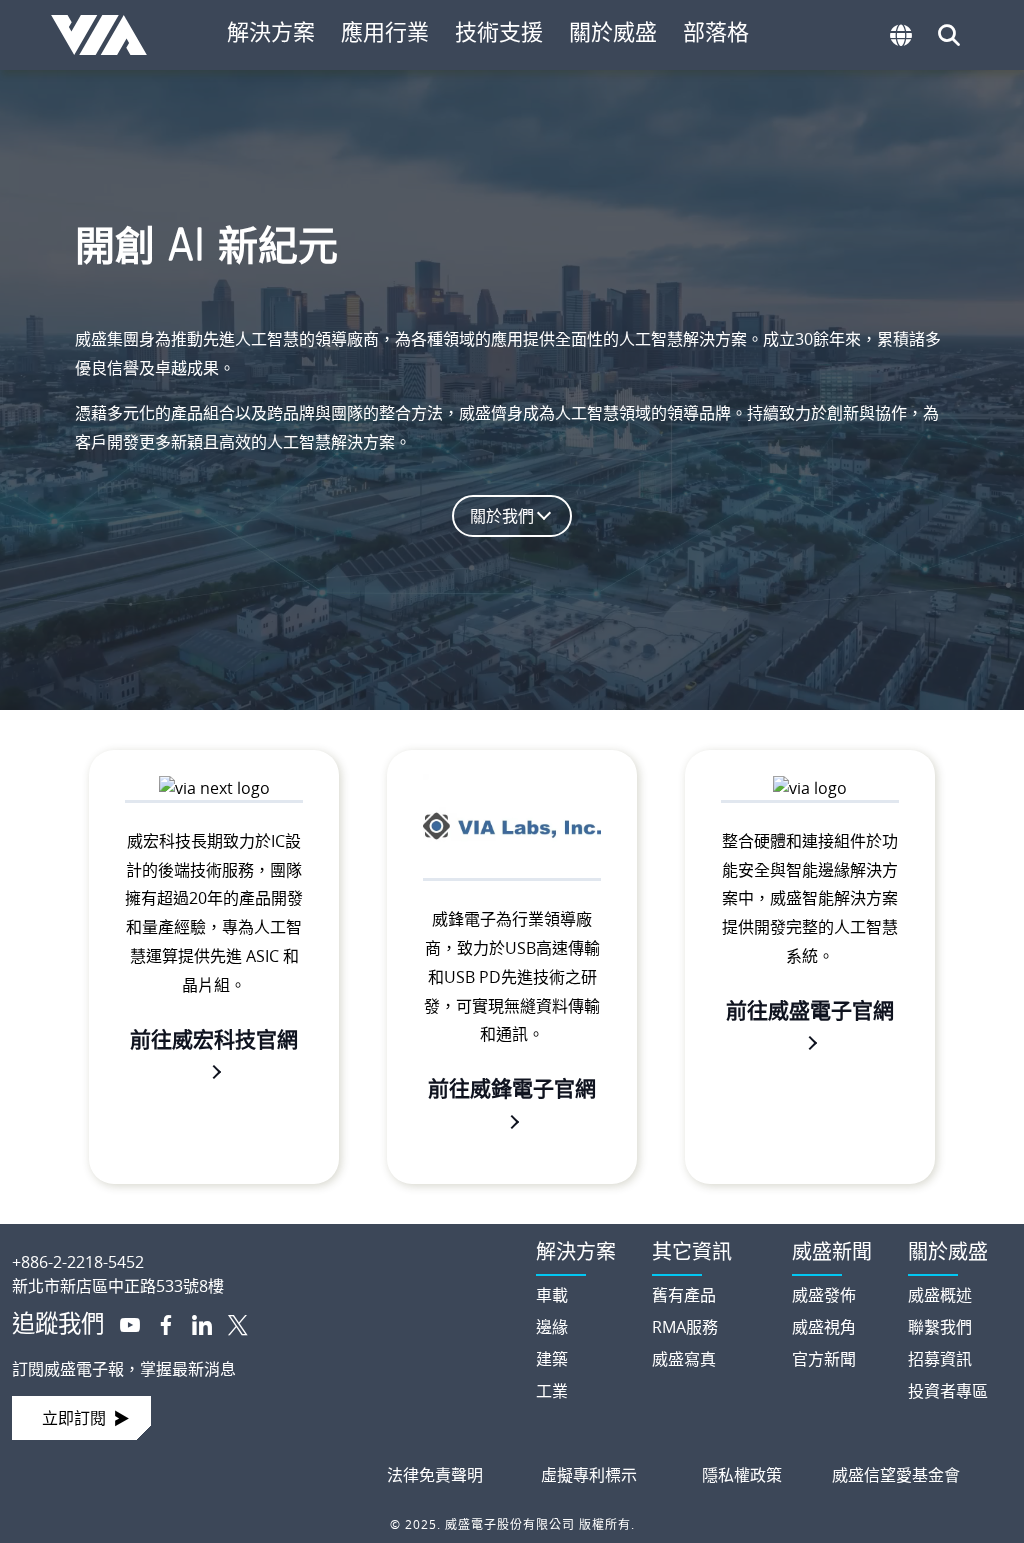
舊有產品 (684, 1295)
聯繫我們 (940, 1327)
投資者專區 (948, 1391)
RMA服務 (685, 1327)
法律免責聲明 (435, 1475)
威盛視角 (824, 1327)
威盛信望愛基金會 (896, 1475)
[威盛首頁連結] (256, 1246)
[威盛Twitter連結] (230, 1323)
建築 (552, 1359)
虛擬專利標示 (589, 1475)
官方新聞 (824, 1359)
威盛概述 (940, 1295)
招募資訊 (940, 1359)
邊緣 (552, 1327)
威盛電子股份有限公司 (106, 35)
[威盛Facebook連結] (158, 1323)
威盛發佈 (824, 1295)
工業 (552, 1391)
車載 (552, 1295)
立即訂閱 (74, 1418)
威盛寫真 (684, 1359)
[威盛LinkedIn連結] (194, 1323)
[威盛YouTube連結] (122, 1323)
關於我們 (502, 516)
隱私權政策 (742, 1475)
